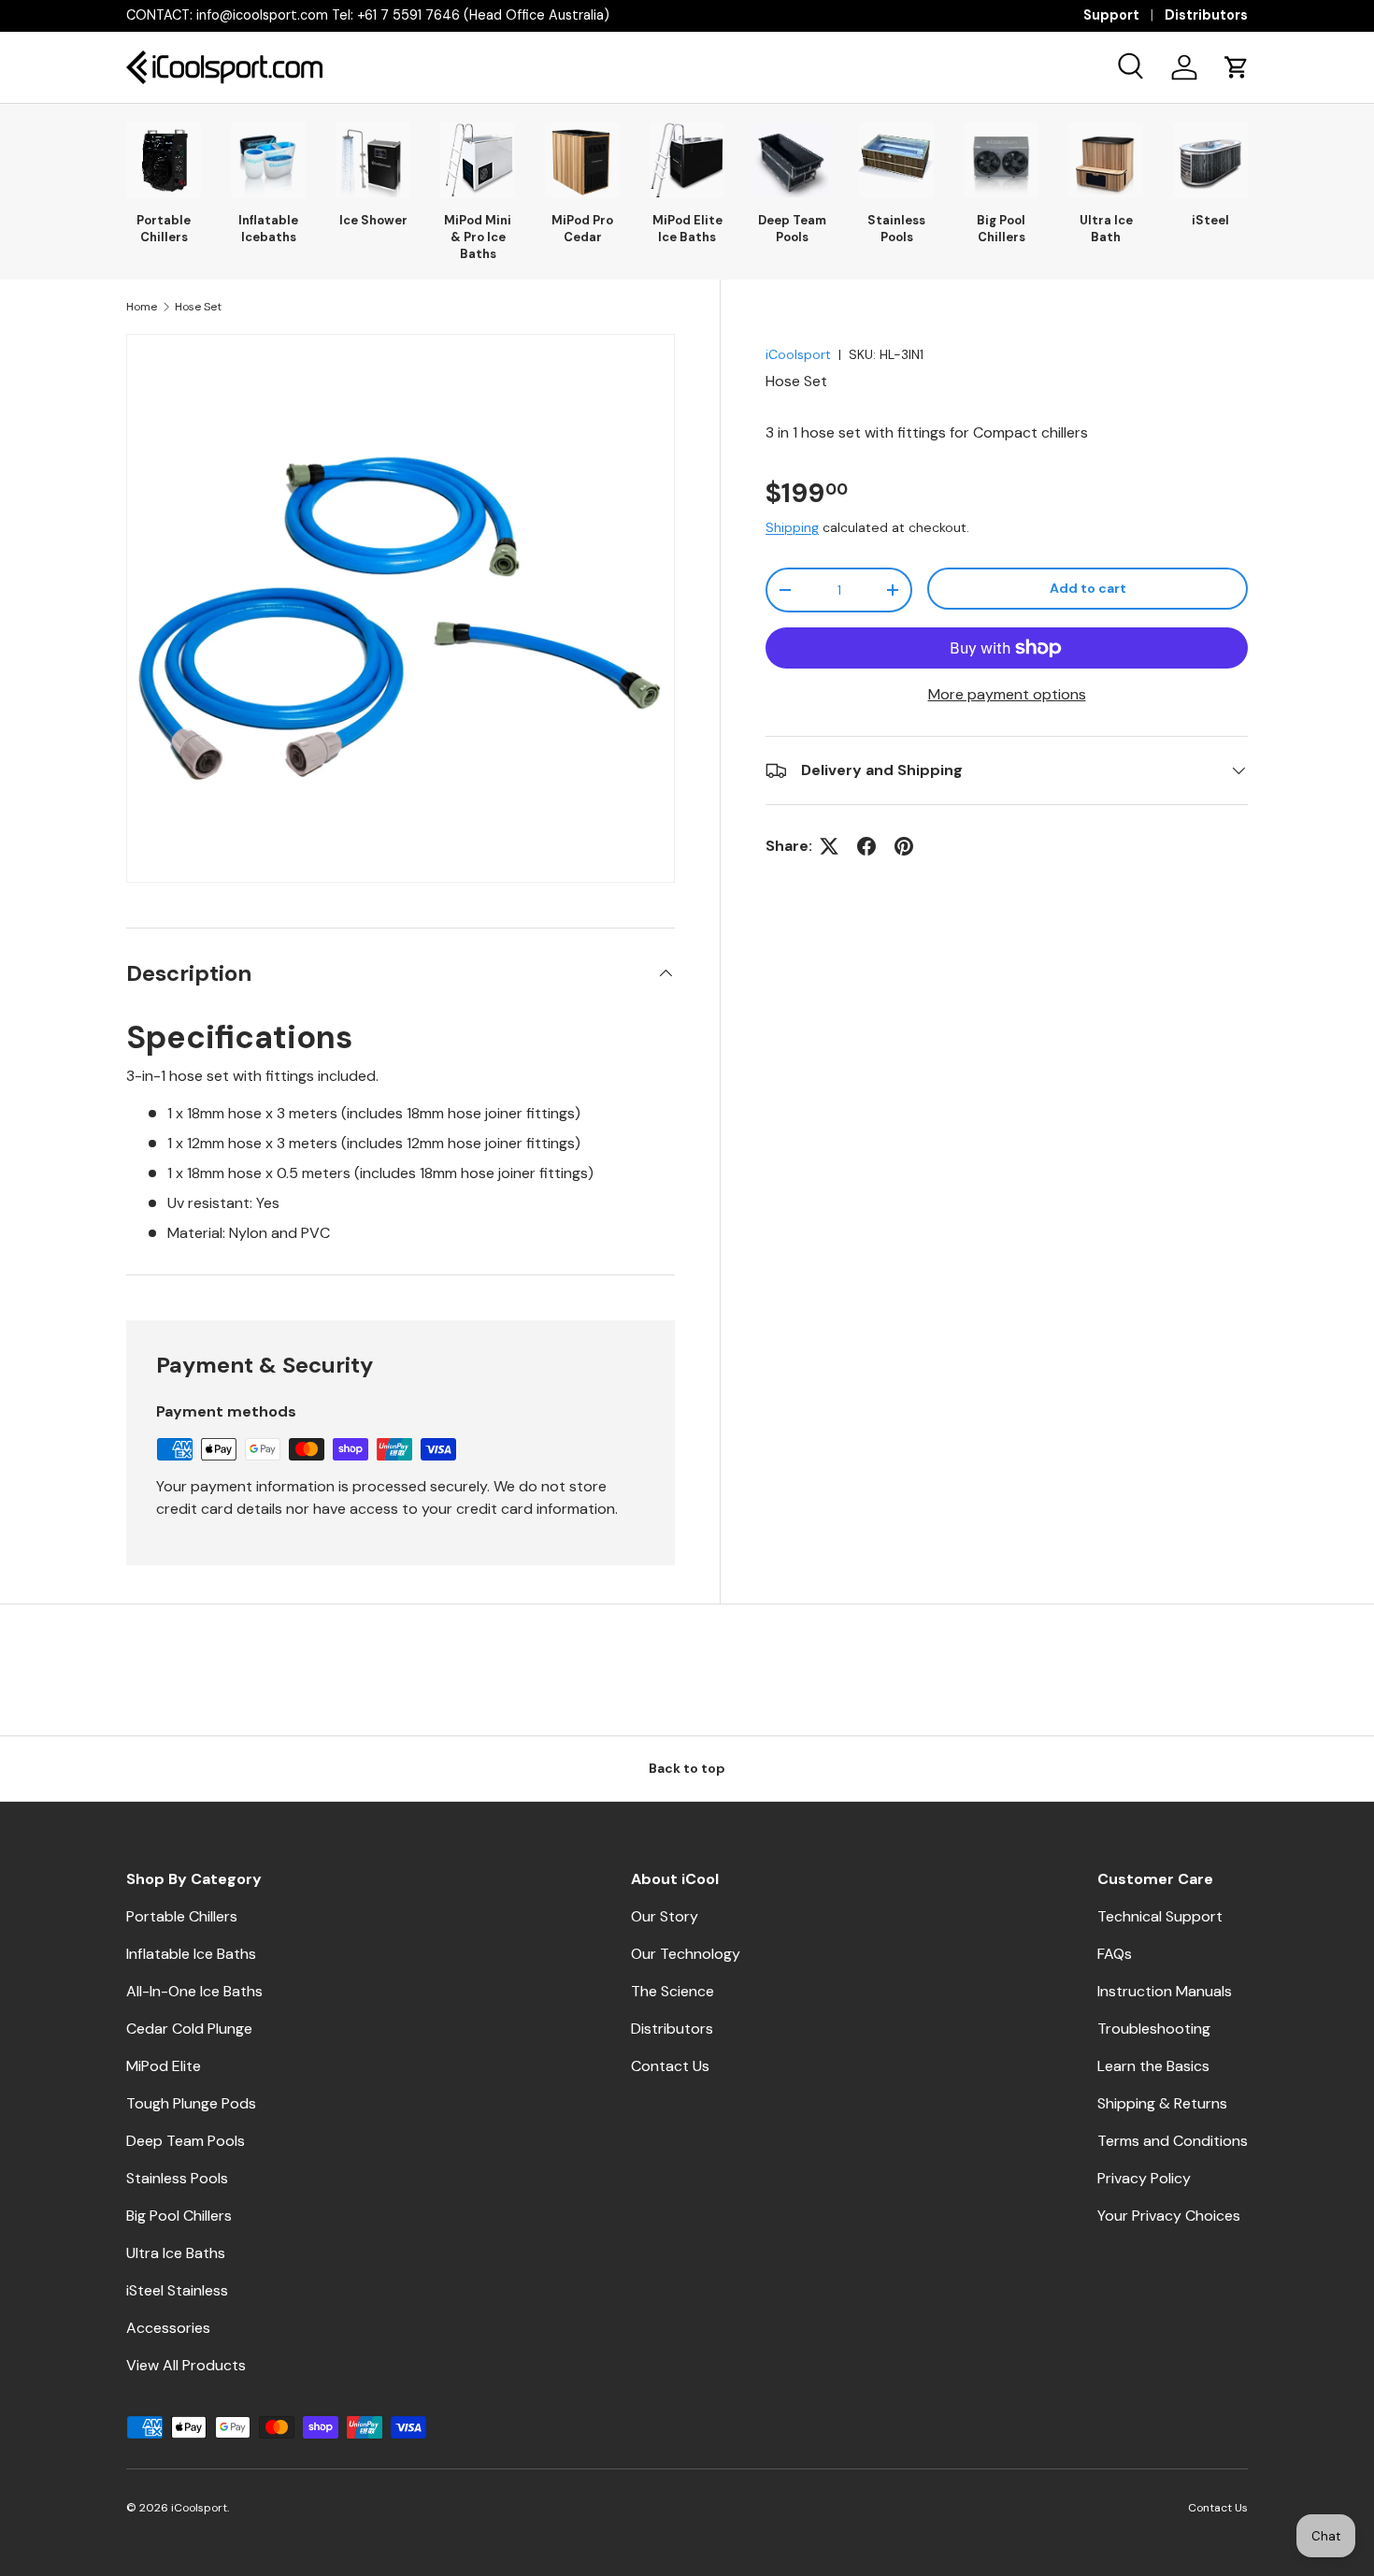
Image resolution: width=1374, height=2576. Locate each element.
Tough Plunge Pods (191, 2103)
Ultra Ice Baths (176, 2253)
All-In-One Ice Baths (194, 1991)
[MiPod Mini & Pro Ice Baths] (478, 160)
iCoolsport (798, 354)
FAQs (1115, 1954)
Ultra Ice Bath (1106, 229)
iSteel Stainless (177, 2290)
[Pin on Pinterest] (904, 846)
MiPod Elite (164, 2066)
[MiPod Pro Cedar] (582, 160)
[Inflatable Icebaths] (268, 160)
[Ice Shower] (373, 160)
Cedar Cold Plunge (189, 2029)
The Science (673, 1991)
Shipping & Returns (1162, 2103)
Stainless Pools (896, 229)
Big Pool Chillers (1001, 229)
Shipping (792, 527)
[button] (1237, 67)
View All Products (186, 2365)
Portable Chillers (164, 229)
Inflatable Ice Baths (191, 1954)
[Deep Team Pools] (792, 160)
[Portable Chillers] (164, 160)
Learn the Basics (1153, 2066)
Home (142, 307)
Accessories (168, 2328)
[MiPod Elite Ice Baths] (687, 160)
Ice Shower (373, 220)
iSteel (1210, 220)
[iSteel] (1210, 160)
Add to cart (1088, 588)
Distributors (1206, 15)
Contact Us (670, 2066)
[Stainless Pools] (896, 160)
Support (1111, 15)
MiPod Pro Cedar (582, 229)
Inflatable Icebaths (268, 229)
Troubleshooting (1154, 2029)
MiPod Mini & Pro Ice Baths (478, 237)
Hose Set (198, 307)
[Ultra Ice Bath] (1106, 160)
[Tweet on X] (829, 846)
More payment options (1007, 694)
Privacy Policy (1144, 2178)
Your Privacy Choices (1169, 2216)
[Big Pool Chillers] (1001, 160)
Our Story (665, 1916)
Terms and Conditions (1173, 2141)
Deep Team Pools (792, 229)
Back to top (687, 1768)
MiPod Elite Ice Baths (687, 229)
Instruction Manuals (1165, 1991)
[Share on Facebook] (866, 846)
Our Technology (686, 1954)
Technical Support (1160, 1916)
